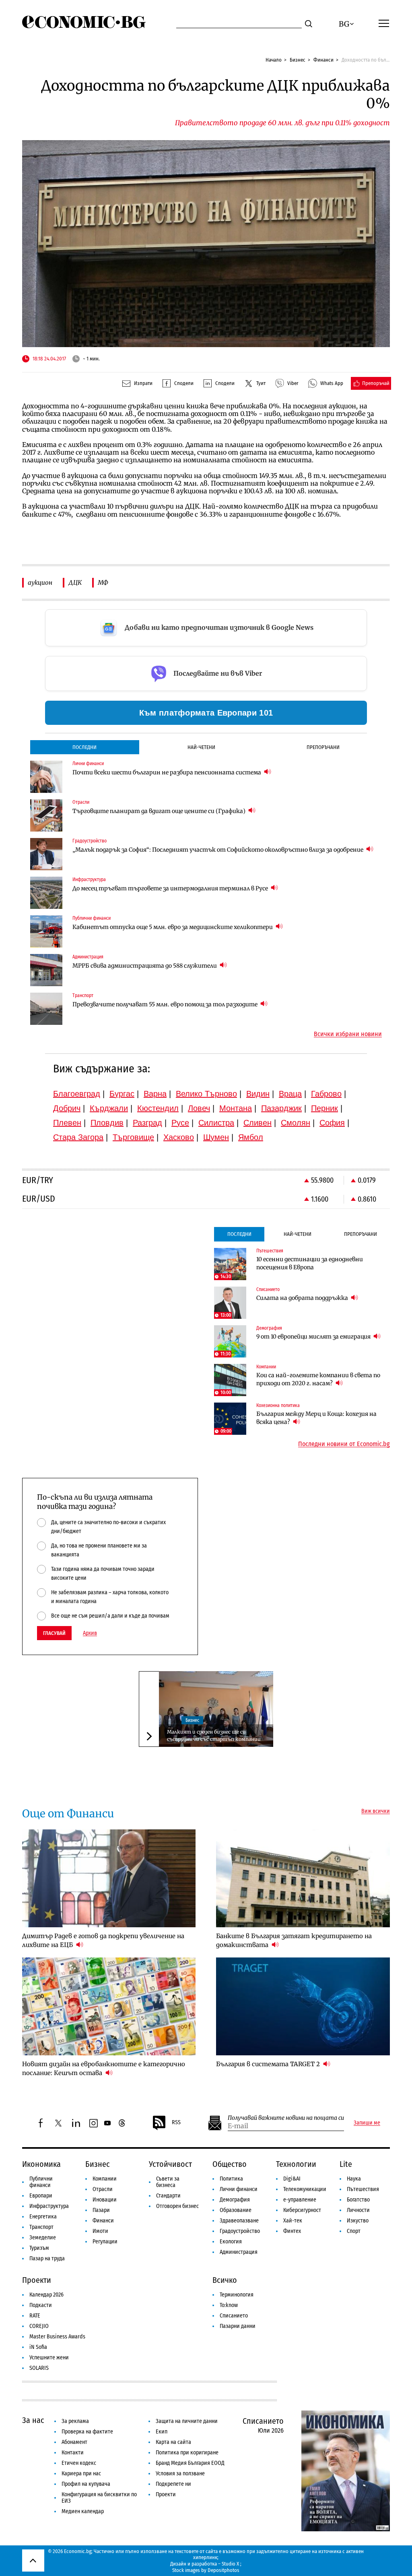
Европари (41, 2196)
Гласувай (54, 1633)
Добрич (67, 1108)
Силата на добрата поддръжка (303, 1298)
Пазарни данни (238, 2326)
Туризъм (39, 2248)
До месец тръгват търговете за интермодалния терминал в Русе (171, 888)
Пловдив (107, 1123)
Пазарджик (281, 1108)
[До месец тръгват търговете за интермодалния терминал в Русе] (46, 893)
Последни (84, 747)
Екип (162, 2432)
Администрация (239, 2252)
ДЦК (75, 582)
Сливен (257, 1123)
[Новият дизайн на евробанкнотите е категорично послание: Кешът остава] (109, 2006)
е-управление (300, 2200)
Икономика (41, 2164)
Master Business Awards (57, 2337)
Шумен (216, 1137)
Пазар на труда (47, 2258)
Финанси (323, 60)
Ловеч (199, 1108)
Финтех (292, 2231)
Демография (235, 2200)
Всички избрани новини (348, 1034)
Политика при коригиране (187, 2453)
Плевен (67, 1123)
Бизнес (298, 60)
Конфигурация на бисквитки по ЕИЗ (99, 2498)
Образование (236, 2210)
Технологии (296, 2164)
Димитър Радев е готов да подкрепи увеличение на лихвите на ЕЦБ (103, 1940)
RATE (35, 2316)
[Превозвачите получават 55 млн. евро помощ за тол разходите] (46, 1009)
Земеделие (43, 2238)
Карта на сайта (173, 2442)
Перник (324, 1108)
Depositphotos (224, 2570)
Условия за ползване (180, 2474)
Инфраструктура (49, 2206)
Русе (180, 1123)
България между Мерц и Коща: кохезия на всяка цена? (316, 1418)
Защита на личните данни (187, 2421)
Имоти (100, 2231)
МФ (103, 582)
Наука (354, 2179)
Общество (230, 2164)
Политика (231, 2179)
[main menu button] (384, 23)
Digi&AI (292, 2179)
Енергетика (43, 2217)
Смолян (296, 1123)
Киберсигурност (302, 2210)
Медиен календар (83, 2511)
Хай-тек (293, 2221)
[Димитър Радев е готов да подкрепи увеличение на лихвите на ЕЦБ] (109, 1878)
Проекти (37, 2280)
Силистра (216, 1123)
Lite (346, 2164)
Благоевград (77, 1094)
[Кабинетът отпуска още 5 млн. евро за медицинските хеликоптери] (46, 931)
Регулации (105, 2242)
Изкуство (358, 2221)
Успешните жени (49, 2358)
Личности (358, 2210)
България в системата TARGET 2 (269, 2064)
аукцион (40, 582)
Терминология (237, 2295)
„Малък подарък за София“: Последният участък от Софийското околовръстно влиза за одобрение (218, 850)
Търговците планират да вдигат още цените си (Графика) (160, 811)
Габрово (326, 1094)
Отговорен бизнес (177, 2206)
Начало (274, 60)
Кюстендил (158, 1108)
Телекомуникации (305, 2189)
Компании (105, 2179)
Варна (155, 1094)
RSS (176, 2122)
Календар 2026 (46, 2295)
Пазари (101, 2210)
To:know (229, 2305)
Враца (290, 1094)
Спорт (354, 2231)
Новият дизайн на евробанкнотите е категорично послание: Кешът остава (104, 2068)
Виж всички (376, 1811)
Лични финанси (239, 2189)
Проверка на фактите (87, 2432)
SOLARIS (39, 2368)
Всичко (225, 2280)
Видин (258, 1094)
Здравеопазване (239, 2221)
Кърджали (109, 1108)
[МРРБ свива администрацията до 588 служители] (46, 970)
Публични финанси (41, 2182)
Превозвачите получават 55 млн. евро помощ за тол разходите (166, 1004)
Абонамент (74, 2442)
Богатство (358, 2200)
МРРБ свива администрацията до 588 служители (145, 966)
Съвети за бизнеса (168, 2182)
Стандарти (168, 2196)
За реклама (75, 2421)
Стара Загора (78, 1137)
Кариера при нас (81, 2474)
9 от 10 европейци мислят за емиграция (314, 1337)
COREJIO (39, 2326)
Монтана (236, 1108)
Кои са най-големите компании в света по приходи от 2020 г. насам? (318, 1379)
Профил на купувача (86, 2484)
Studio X (230, 2564)
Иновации (105, 2200)
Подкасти (41, 2305)
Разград (147, 1123)
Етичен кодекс (79, 2463)
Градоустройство (240, 2231)
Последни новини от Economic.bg (344, 1444)
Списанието (234, 2316)
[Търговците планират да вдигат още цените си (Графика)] (46, 815)
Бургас (122, 1094)
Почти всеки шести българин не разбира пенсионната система (167, 772)
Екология (231, 2242)
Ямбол (251, 1137)
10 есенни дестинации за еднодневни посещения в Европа (310, 1263)
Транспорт (41, 2227)
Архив (90, 1633)
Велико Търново (206, 1094)
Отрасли (103, 2189)
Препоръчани (323, 747)
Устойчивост (170, 2164)
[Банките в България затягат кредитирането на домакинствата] (303, 1878)
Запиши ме (367, 2123)
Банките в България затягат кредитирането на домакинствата (294, 1940)
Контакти (73, 2453)
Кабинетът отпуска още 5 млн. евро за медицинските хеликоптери (173, 927)
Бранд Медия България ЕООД (190, 2463)
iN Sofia (38, 2347)
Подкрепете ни (173, 2484)
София (332, 1123)
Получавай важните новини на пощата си (286, 2118)
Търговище (133, 1137)
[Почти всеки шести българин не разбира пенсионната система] (46, 777)
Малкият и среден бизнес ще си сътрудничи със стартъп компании (214, 1735)
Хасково (179, 1137)
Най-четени (201, 747)
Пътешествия (363, 2189)
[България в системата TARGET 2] (303, 2006)
